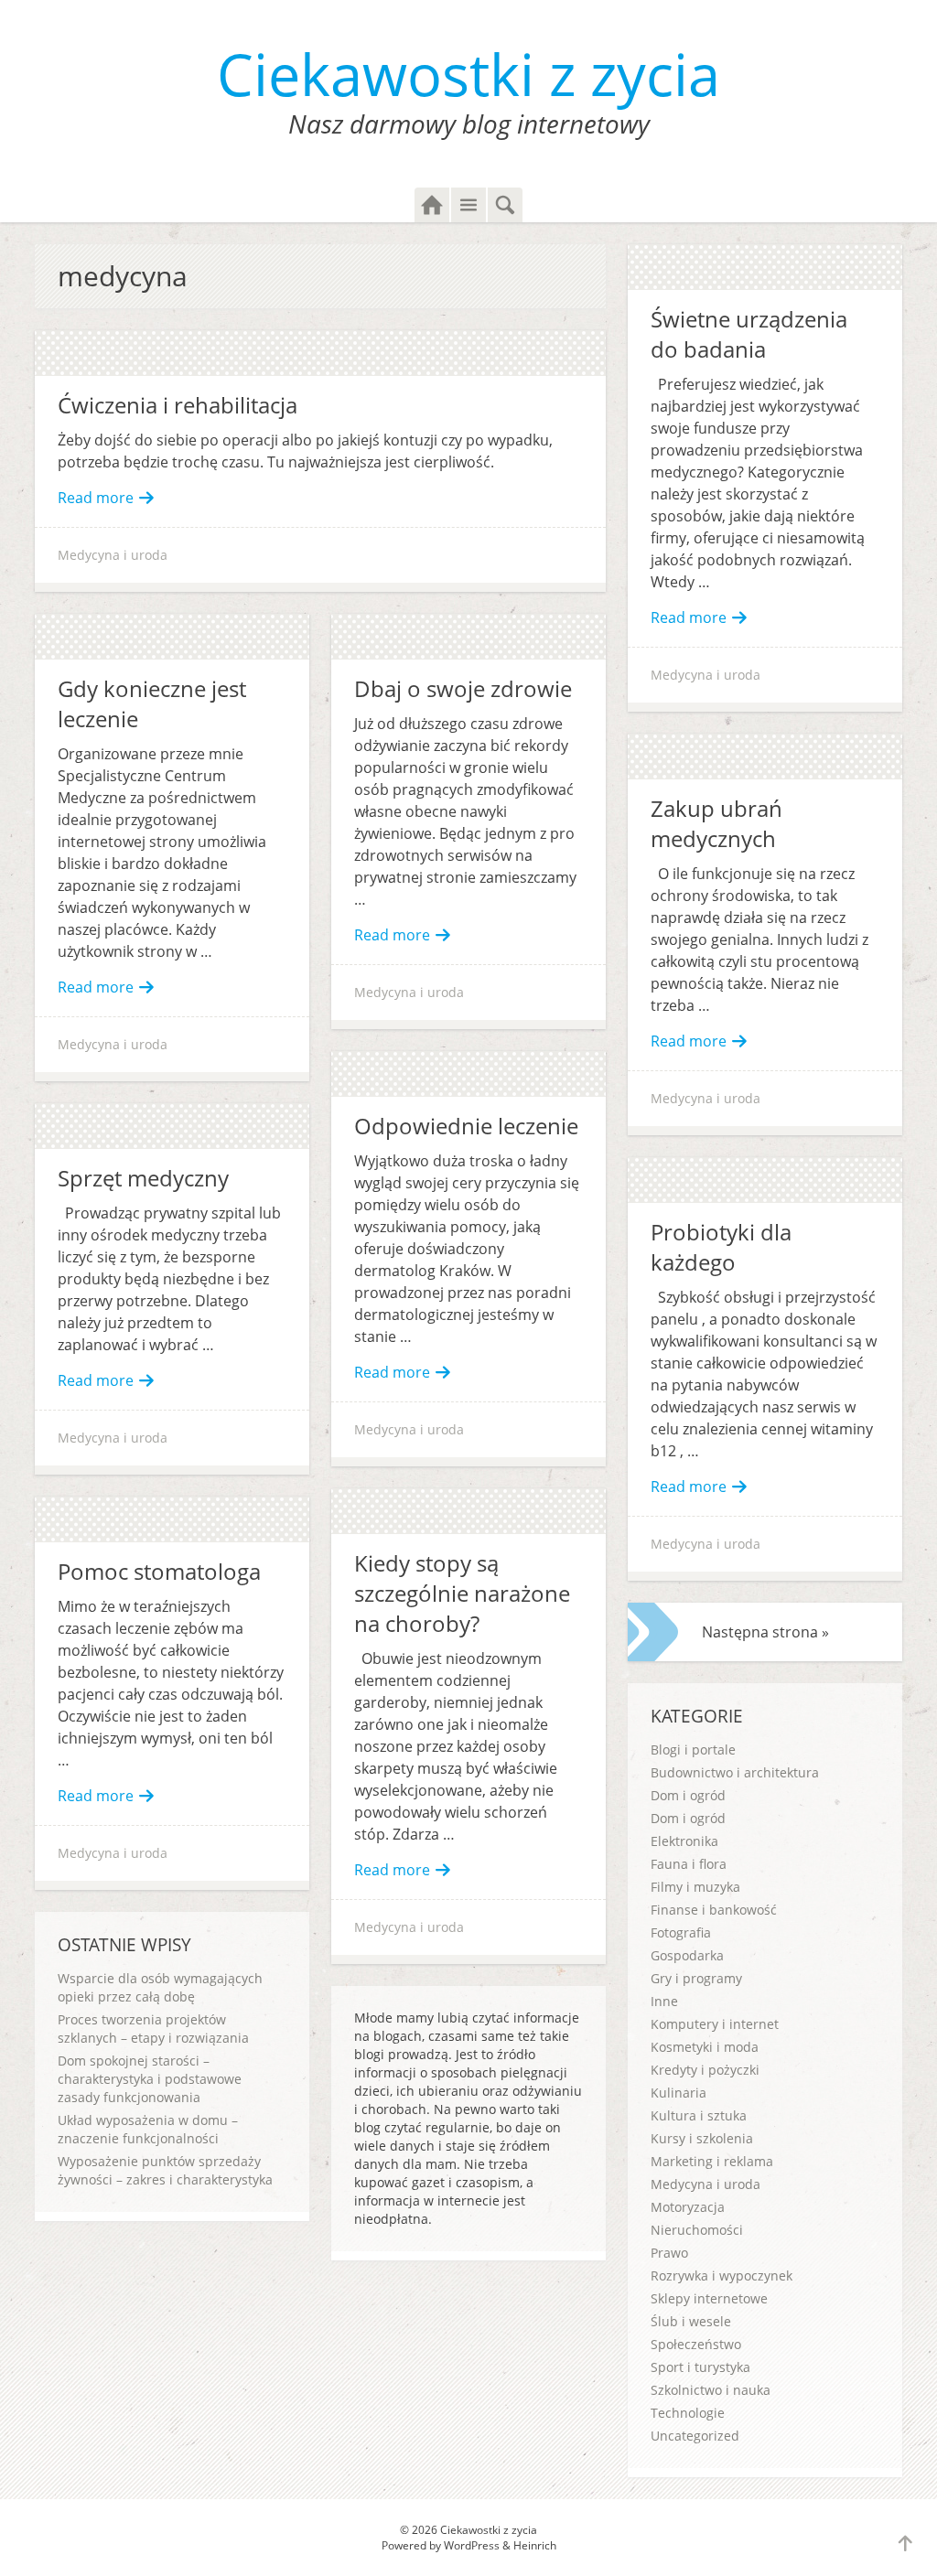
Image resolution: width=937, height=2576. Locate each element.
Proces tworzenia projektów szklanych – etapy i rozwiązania (153, 2029)
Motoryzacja (688, 2207)
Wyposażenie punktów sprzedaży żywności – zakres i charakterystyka (165, 2170)
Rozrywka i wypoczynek (722, 2275)
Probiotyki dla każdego (721, 1247)
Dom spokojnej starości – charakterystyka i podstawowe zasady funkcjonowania (150, 2079)
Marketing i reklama (712, 2161)
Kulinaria (679, 2093)
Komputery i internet (715, 2024)
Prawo (669, 2253)
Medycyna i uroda (113, 555)
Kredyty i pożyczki (705, 2070)
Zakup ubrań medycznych (716, 823)
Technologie (688, 2413)
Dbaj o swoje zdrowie (463, 688)
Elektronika (684, 1841)
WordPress (472, 2545)
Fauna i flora (689, 1864)
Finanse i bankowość (714, 1910)
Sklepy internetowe (709, 2298)
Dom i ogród (688, 1795)
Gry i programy (696, 1978)
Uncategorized (695, 2436)
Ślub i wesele (691, 2321)
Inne (664, 2001)
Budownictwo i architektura (735, 1772)
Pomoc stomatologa (159, 1571)
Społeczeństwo (696, 2344)
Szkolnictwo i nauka (711, 2390)
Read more (96, 498)
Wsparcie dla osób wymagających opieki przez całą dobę (160, 1987)
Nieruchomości (697, 2230)
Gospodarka (687, 1955)
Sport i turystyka (700, 2367)
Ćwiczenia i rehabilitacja (178, 405)
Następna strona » (765, 1632)
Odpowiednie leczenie (466, 1126)
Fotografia (681, 1932)
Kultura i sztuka (699, 2115)
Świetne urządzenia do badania (749, 334)
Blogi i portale (693, 1750)
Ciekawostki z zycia (468, 74)
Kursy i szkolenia (702, 2138)
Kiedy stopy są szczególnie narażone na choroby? (462, 1593)
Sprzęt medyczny (143, 1178)
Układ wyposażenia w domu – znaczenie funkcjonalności (148, 2129)
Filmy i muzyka (695, 1887)
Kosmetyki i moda (705, 2047)
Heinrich (535, 2545)
